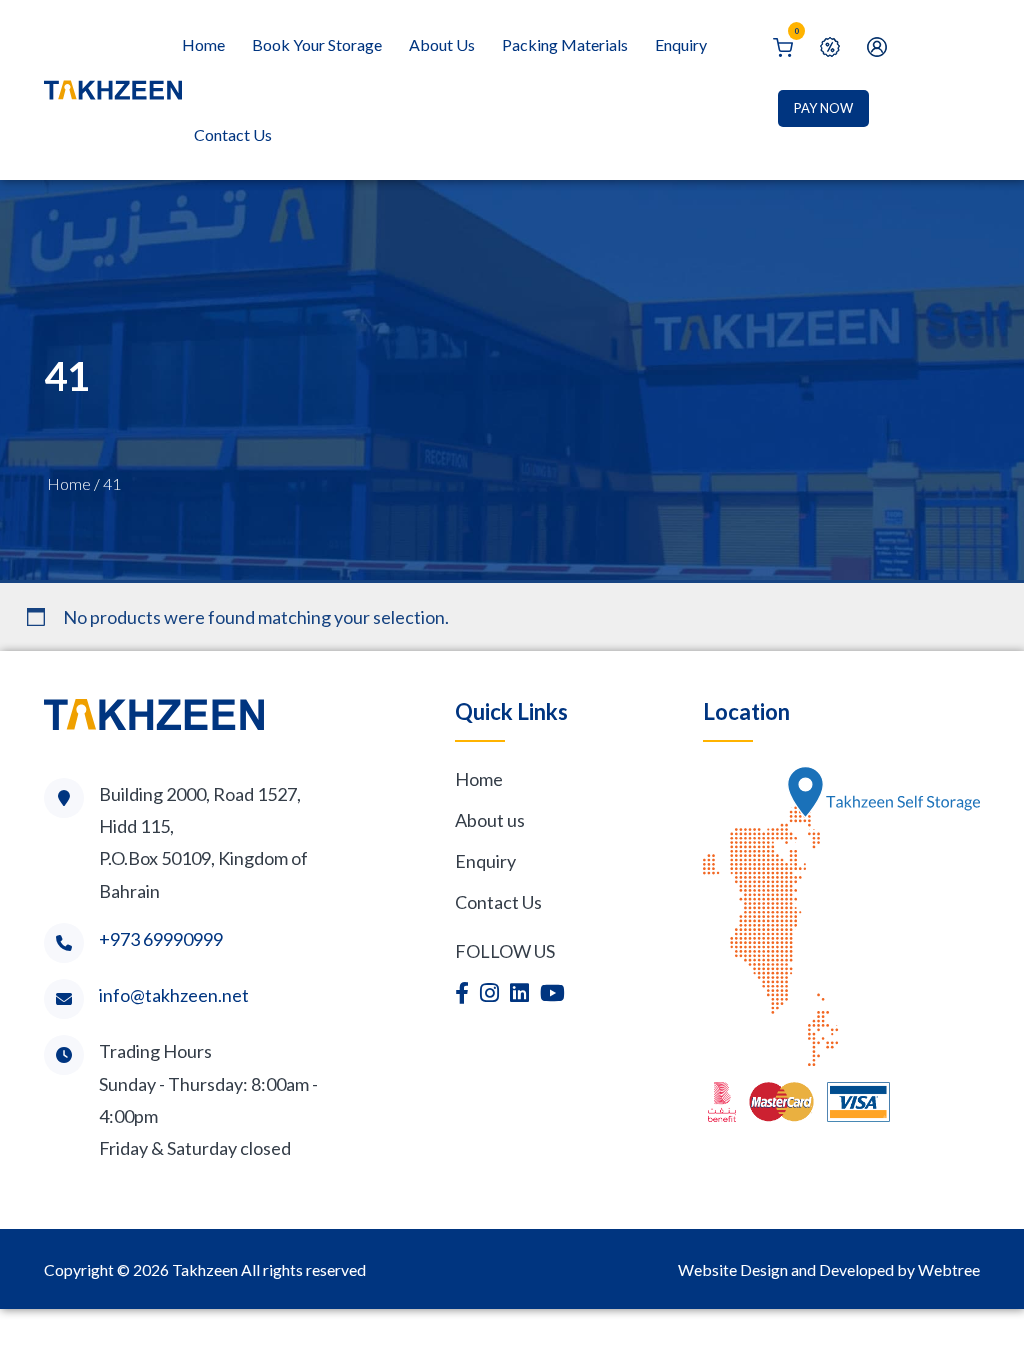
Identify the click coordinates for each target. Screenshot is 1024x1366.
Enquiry (681, 44)
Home (203, 44)
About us (490, 820)
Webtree (949, 1269)
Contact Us (233, 134)
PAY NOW (823, 108)
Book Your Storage (317, 44)
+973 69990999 (161, 939)
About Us (442, 44)
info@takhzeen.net (174, 995)
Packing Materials (565, 44)
